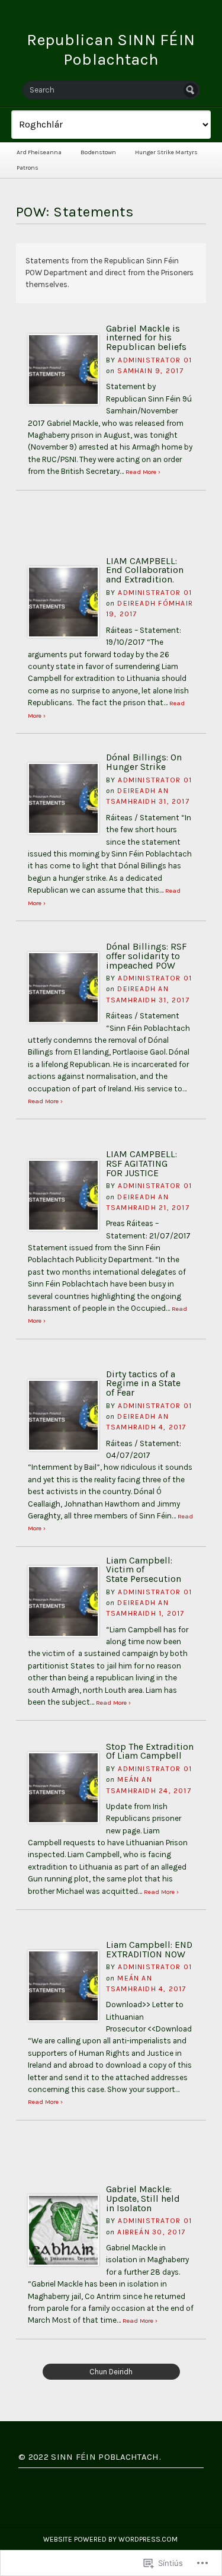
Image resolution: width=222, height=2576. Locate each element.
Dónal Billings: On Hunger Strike (144, 762)
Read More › (143, 472)
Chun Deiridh (111, 2372)
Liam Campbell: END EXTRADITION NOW (149, 1950)
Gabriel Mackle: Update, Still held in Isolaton (143, 2198)
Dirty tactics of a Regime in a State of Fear (143, 1383)
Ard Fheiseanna (39, 152)
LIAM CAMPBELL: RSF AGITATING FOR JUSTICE (141, 1163)
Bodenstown (98, 152)
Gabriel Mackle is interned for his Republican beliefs (146, 338)
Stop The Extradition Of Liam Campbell (150, 1752)
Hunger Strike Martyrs (166, 152)
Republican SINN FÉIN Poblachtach (111, 50)
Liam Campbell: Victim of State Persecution (144, 1570)
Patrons (28, 168)
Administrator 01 (155, 360)
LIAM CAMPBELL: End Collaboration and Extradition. (145, 570)
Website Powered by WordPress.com (110, 2539)
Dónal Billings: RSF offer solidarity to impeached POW (146, 956)
